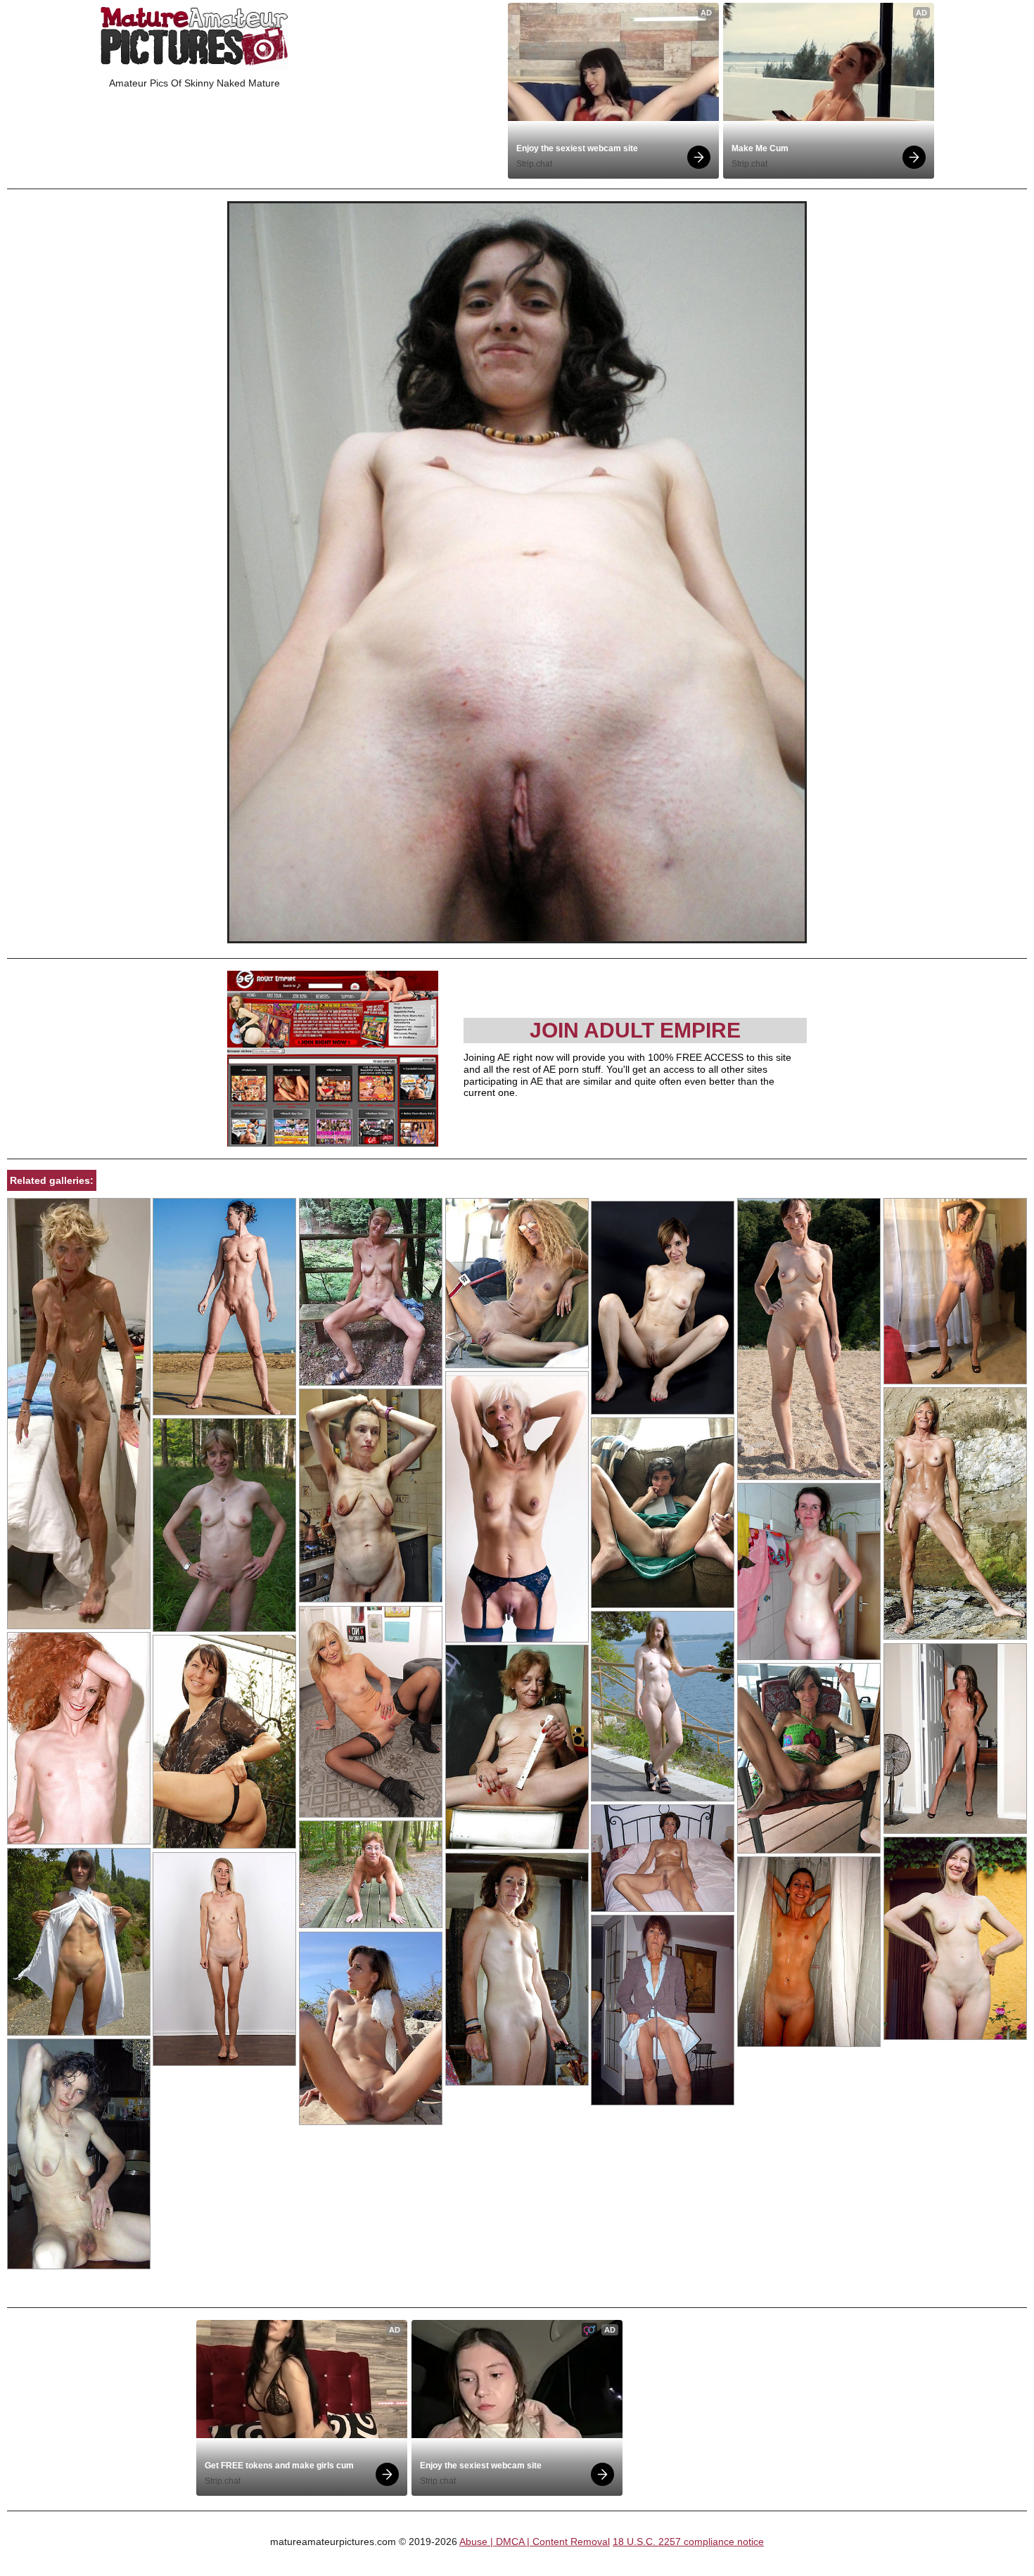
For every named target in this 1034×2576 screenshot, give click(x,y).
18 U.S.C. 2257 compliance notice (688, 2542)
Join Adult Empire (635, 1030)
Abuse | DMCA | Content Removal (535, 2542)
